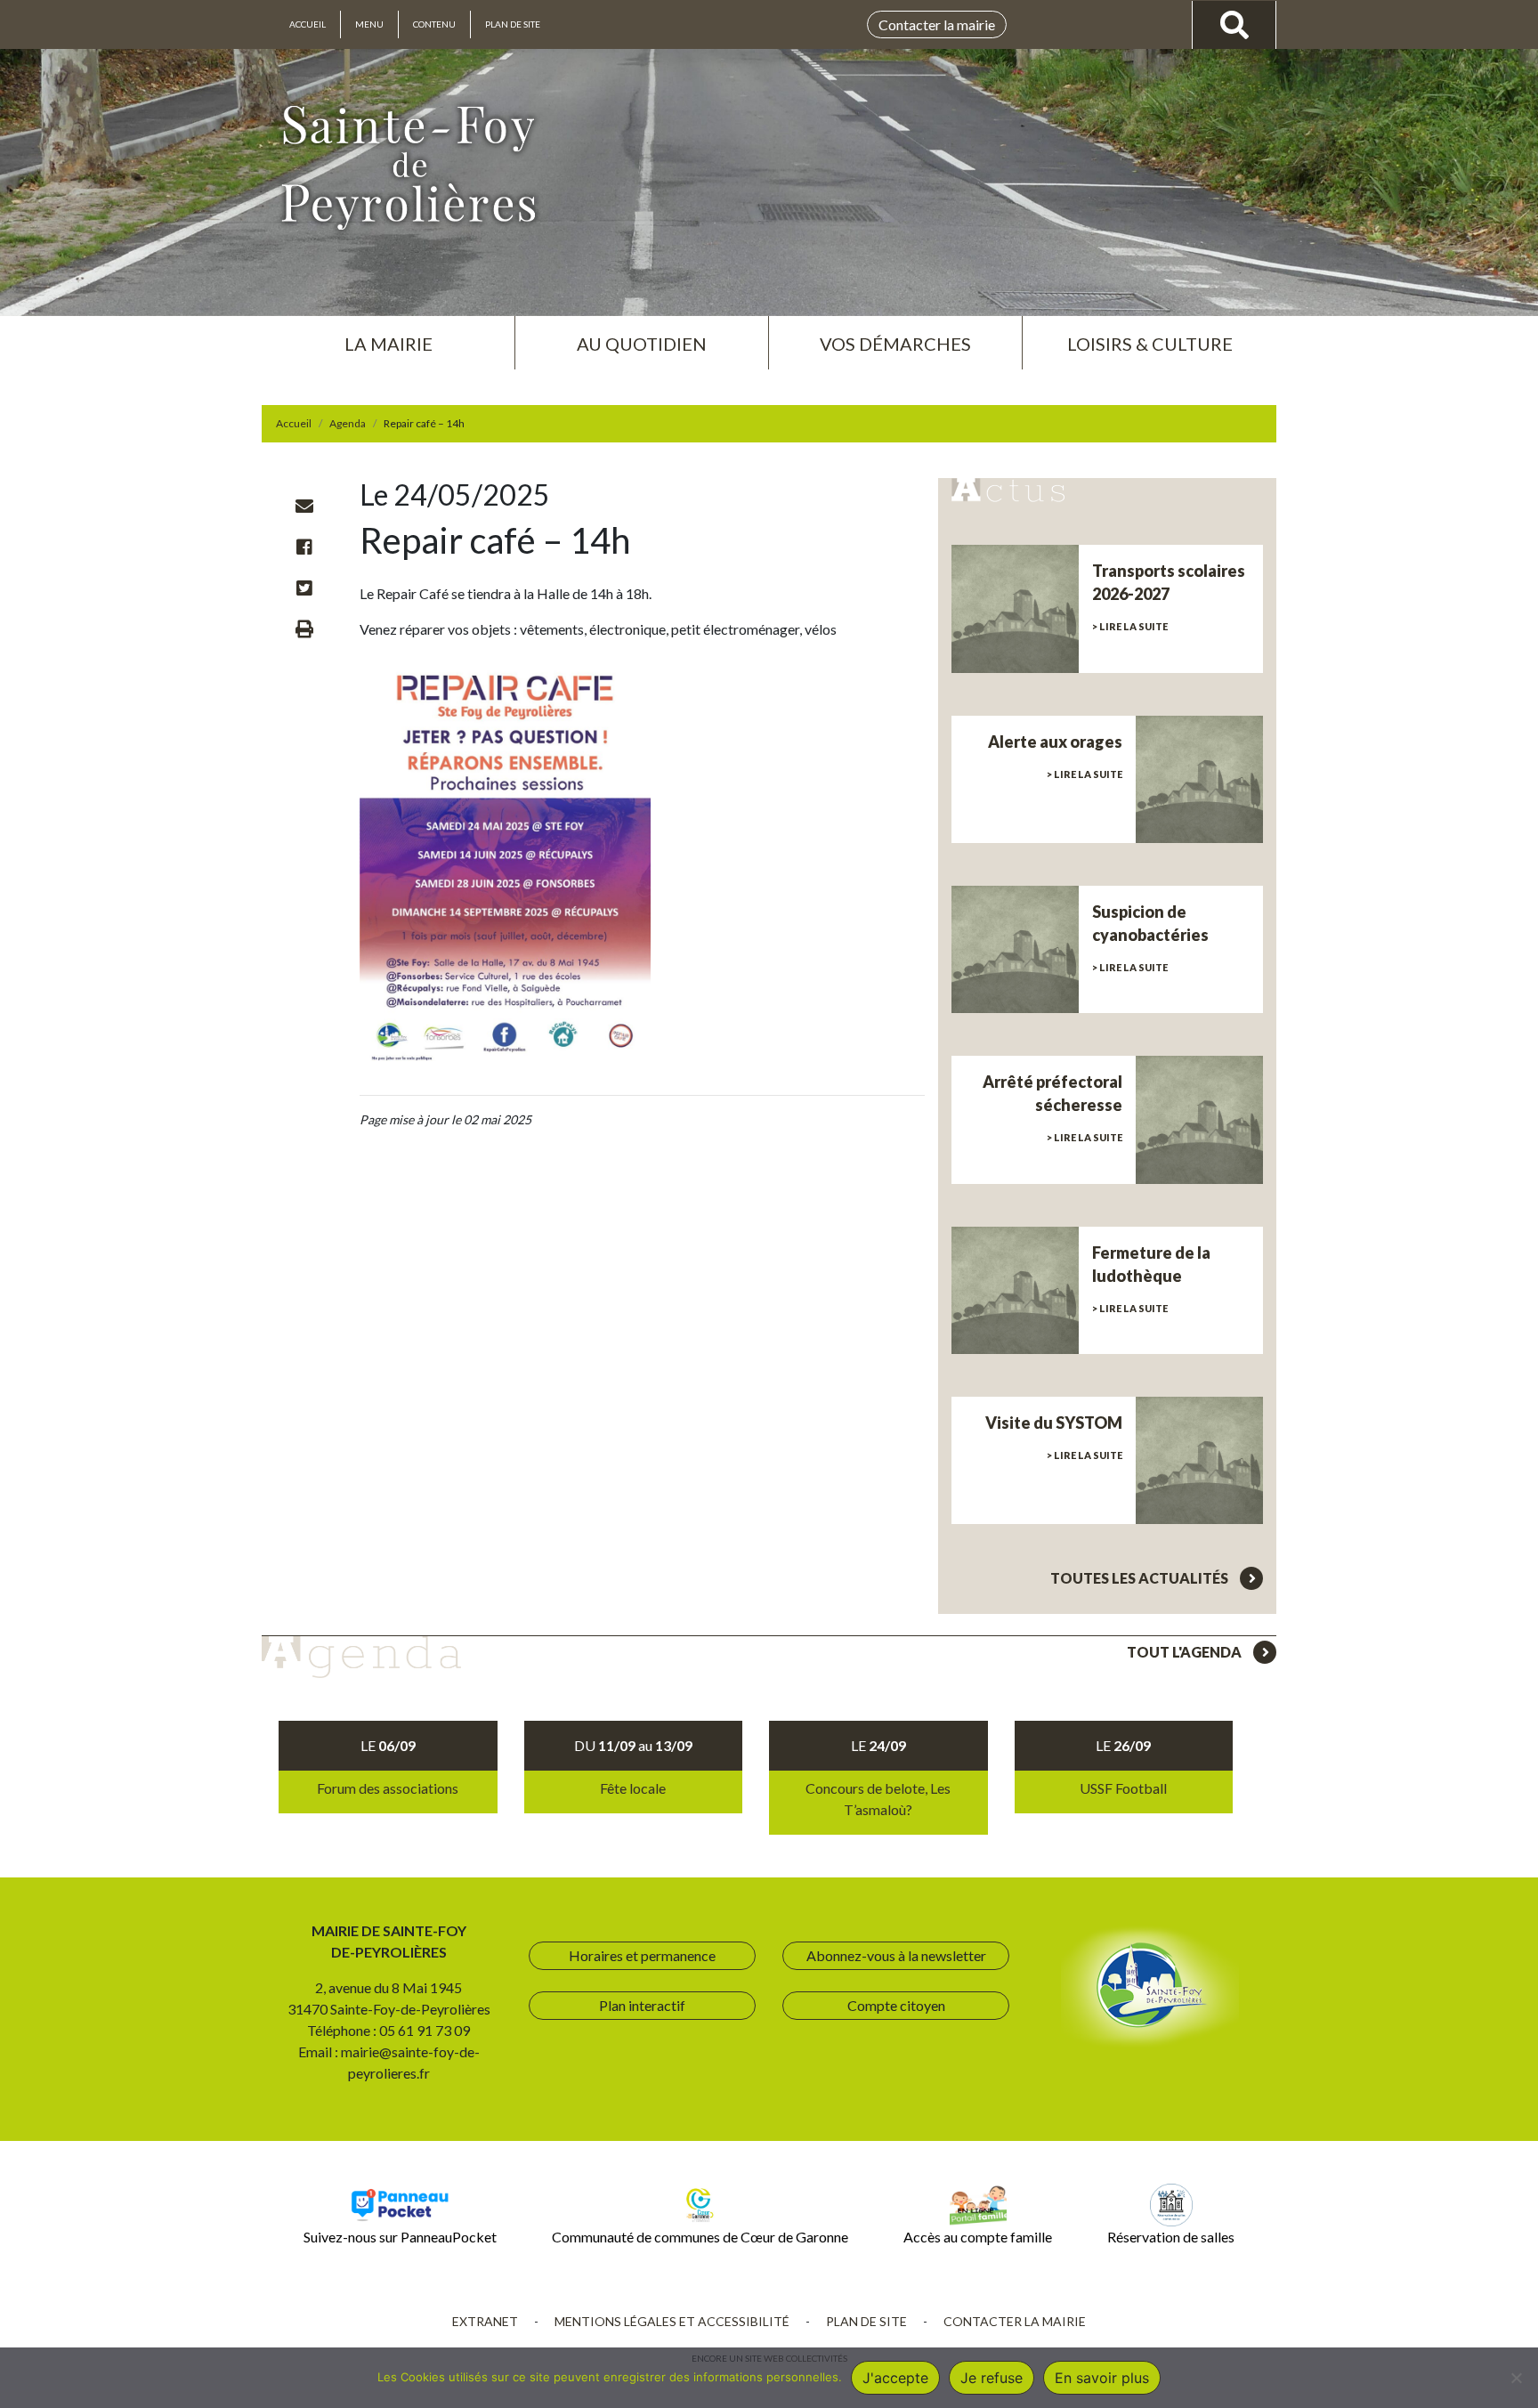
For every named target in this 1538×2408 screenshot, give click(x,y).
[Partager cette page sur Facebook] (304, 547)
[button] (388, 336)
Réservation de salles (1171, 2237)
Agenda (348, 423)
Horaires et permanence (642, 1955)
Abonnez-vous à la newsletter (896, 1955)
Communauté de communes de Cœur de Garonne (700, 2237)
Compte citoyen (896, 2005)
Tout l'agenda (1186, 1652)
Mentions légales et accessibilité (672, 2321)
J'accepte (895, 2378)
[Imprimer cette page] (304, 628)
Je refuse (992, 2378)
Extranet (485, 2321)
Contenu (434, 24)
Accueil (308, 24)
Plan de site (513, 24)
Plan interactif (642, 2005)
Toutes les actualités (1141, 1578)
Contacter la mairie (937, 24)
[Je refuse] (1516, 2378)
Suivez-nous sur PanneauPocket (400, 2237)
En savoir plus (1102, 2378)
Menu (369, 24)
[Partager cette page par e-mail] (304, 506)
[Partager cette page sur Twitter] (304, 588)
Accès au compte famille (978, 2237)
